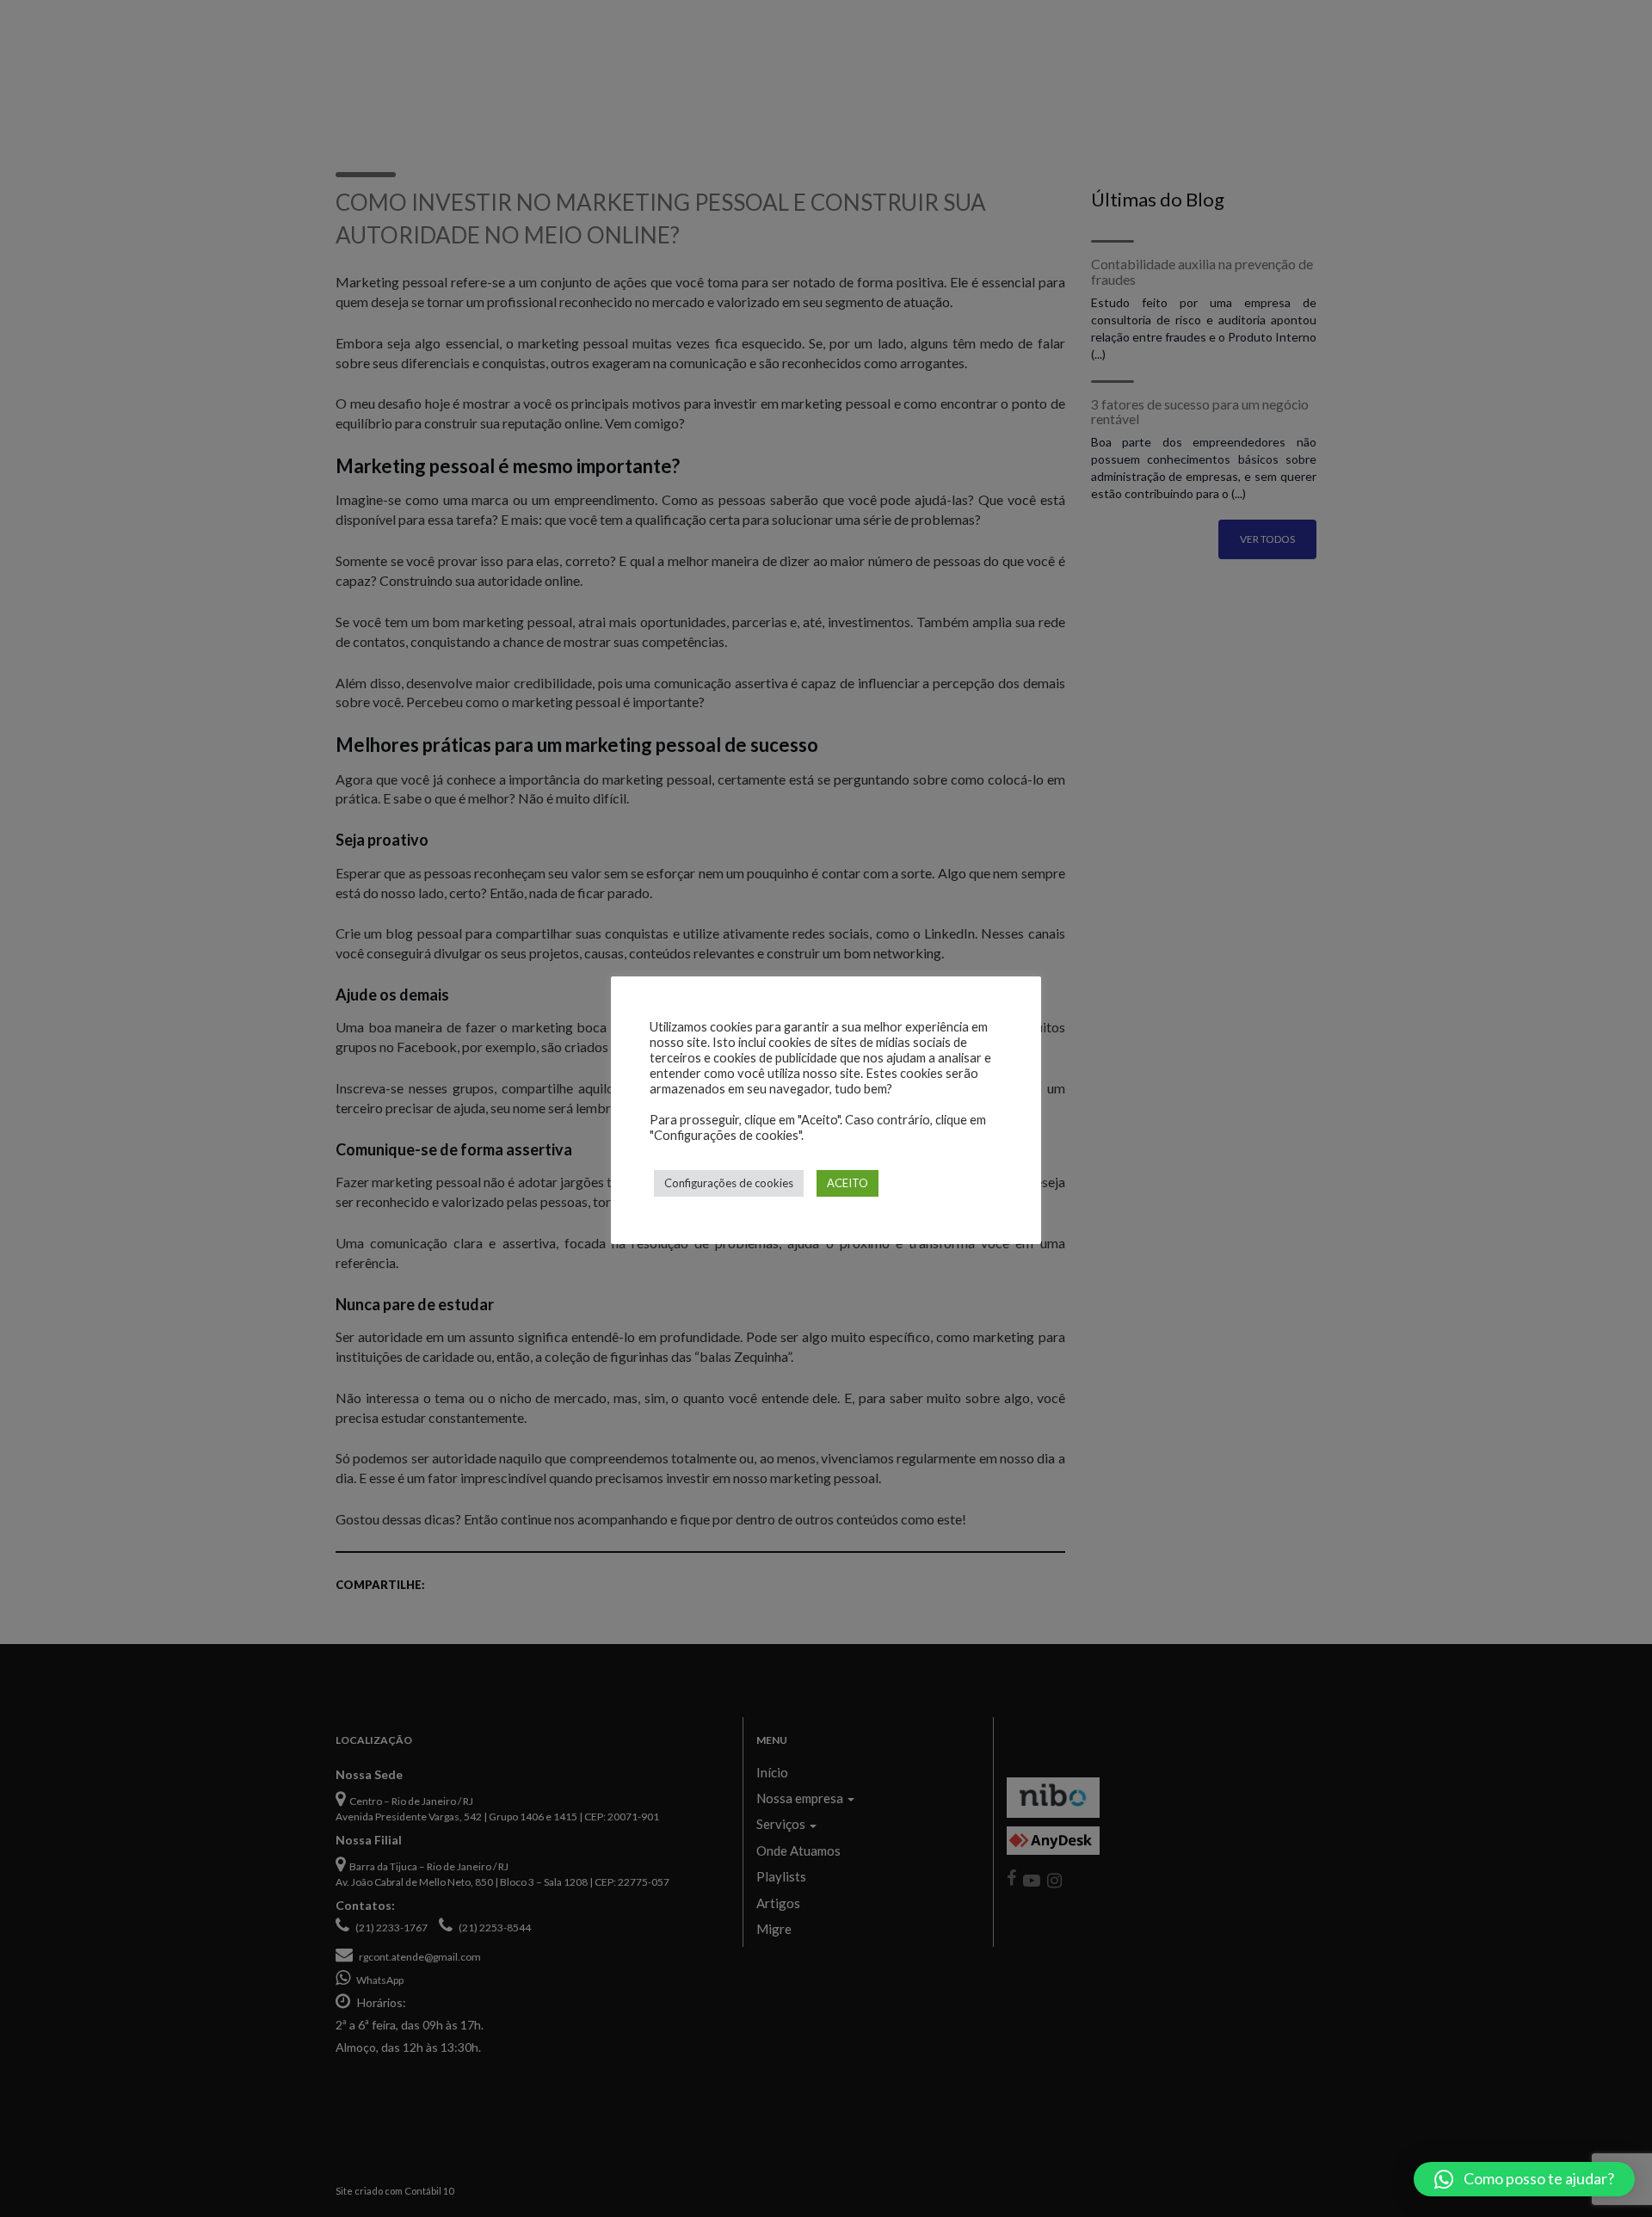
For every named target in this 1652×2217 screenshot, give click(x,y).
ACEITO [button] (848, 1183)
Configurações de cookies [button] (729, 1183)
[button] (1524, 2179)
